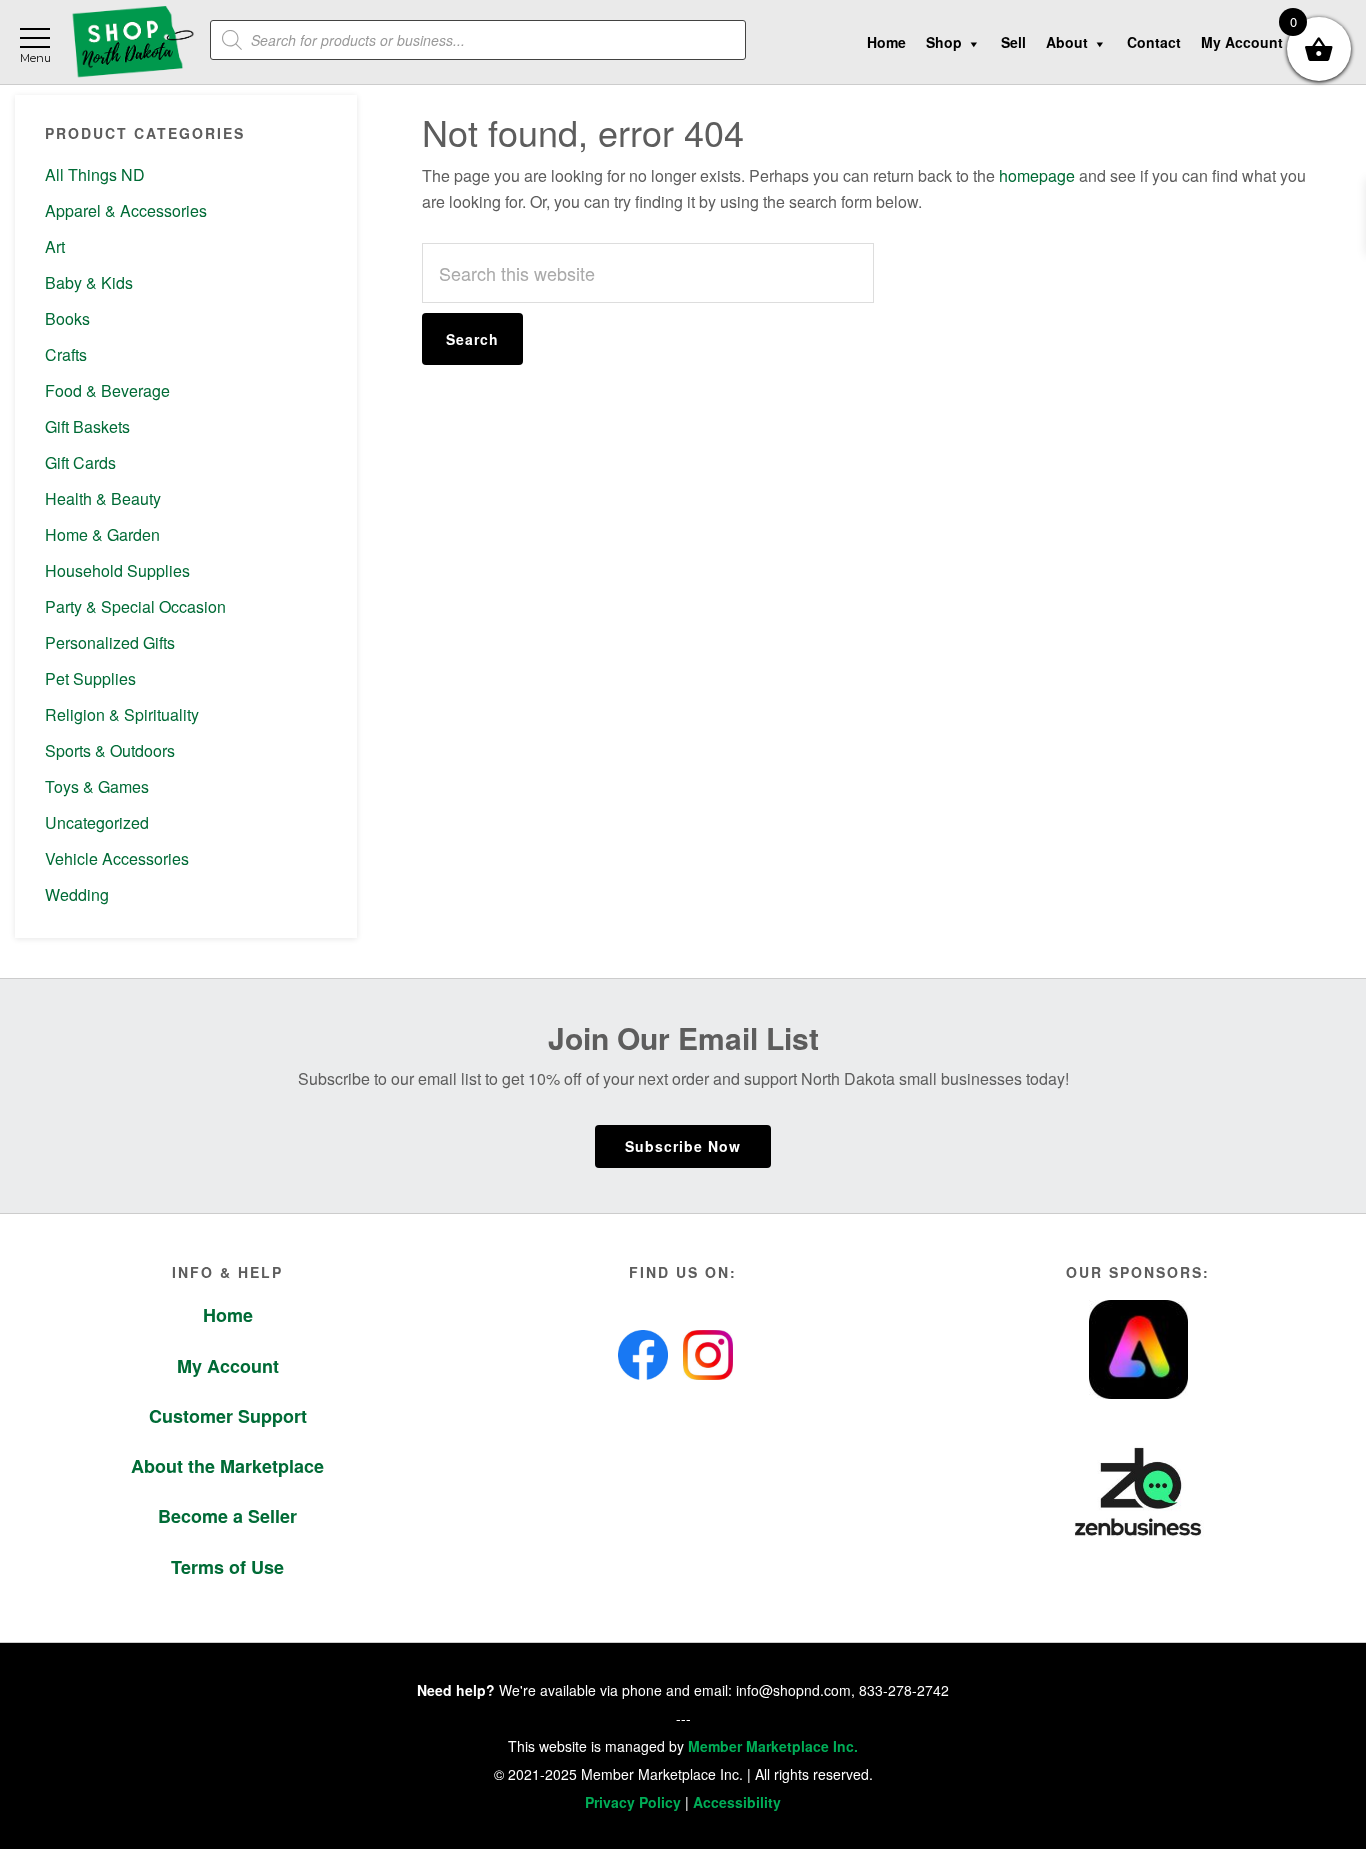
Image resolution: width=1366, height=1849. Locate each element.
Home (228, 1315)
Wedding (77, 894)
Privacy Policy (633, 1802)
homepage (1037, 175)
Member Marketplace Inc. (773, 1746)
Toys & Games (97, 786)
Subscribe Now (683, 1146)
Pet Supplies (90, 678)
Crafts (66, 354)
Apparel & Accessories (126, 210)
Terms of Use (227, 1567)
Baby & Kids (89, 282)
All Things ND (95, 174)
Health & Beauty (103, 498)
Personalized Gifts (110, 642)
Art (55, 246)
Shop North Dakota (132, 42)
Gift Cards (80, 462)
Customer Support (228, 1416)
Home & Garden (102, 534)
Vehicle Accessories (117, 858)
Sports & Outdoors (110, 750)
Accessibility (737, 1802)
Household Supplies (117, 570)
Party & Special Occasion (135, 606)
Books (67, 318)
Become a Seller (227, 1516)
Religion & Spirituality (122, 714)
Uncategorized (97, 822)
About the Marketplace (227, 1466)
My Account (228, 1366)
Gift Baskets (87, 426)
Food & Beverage (107, 390)
